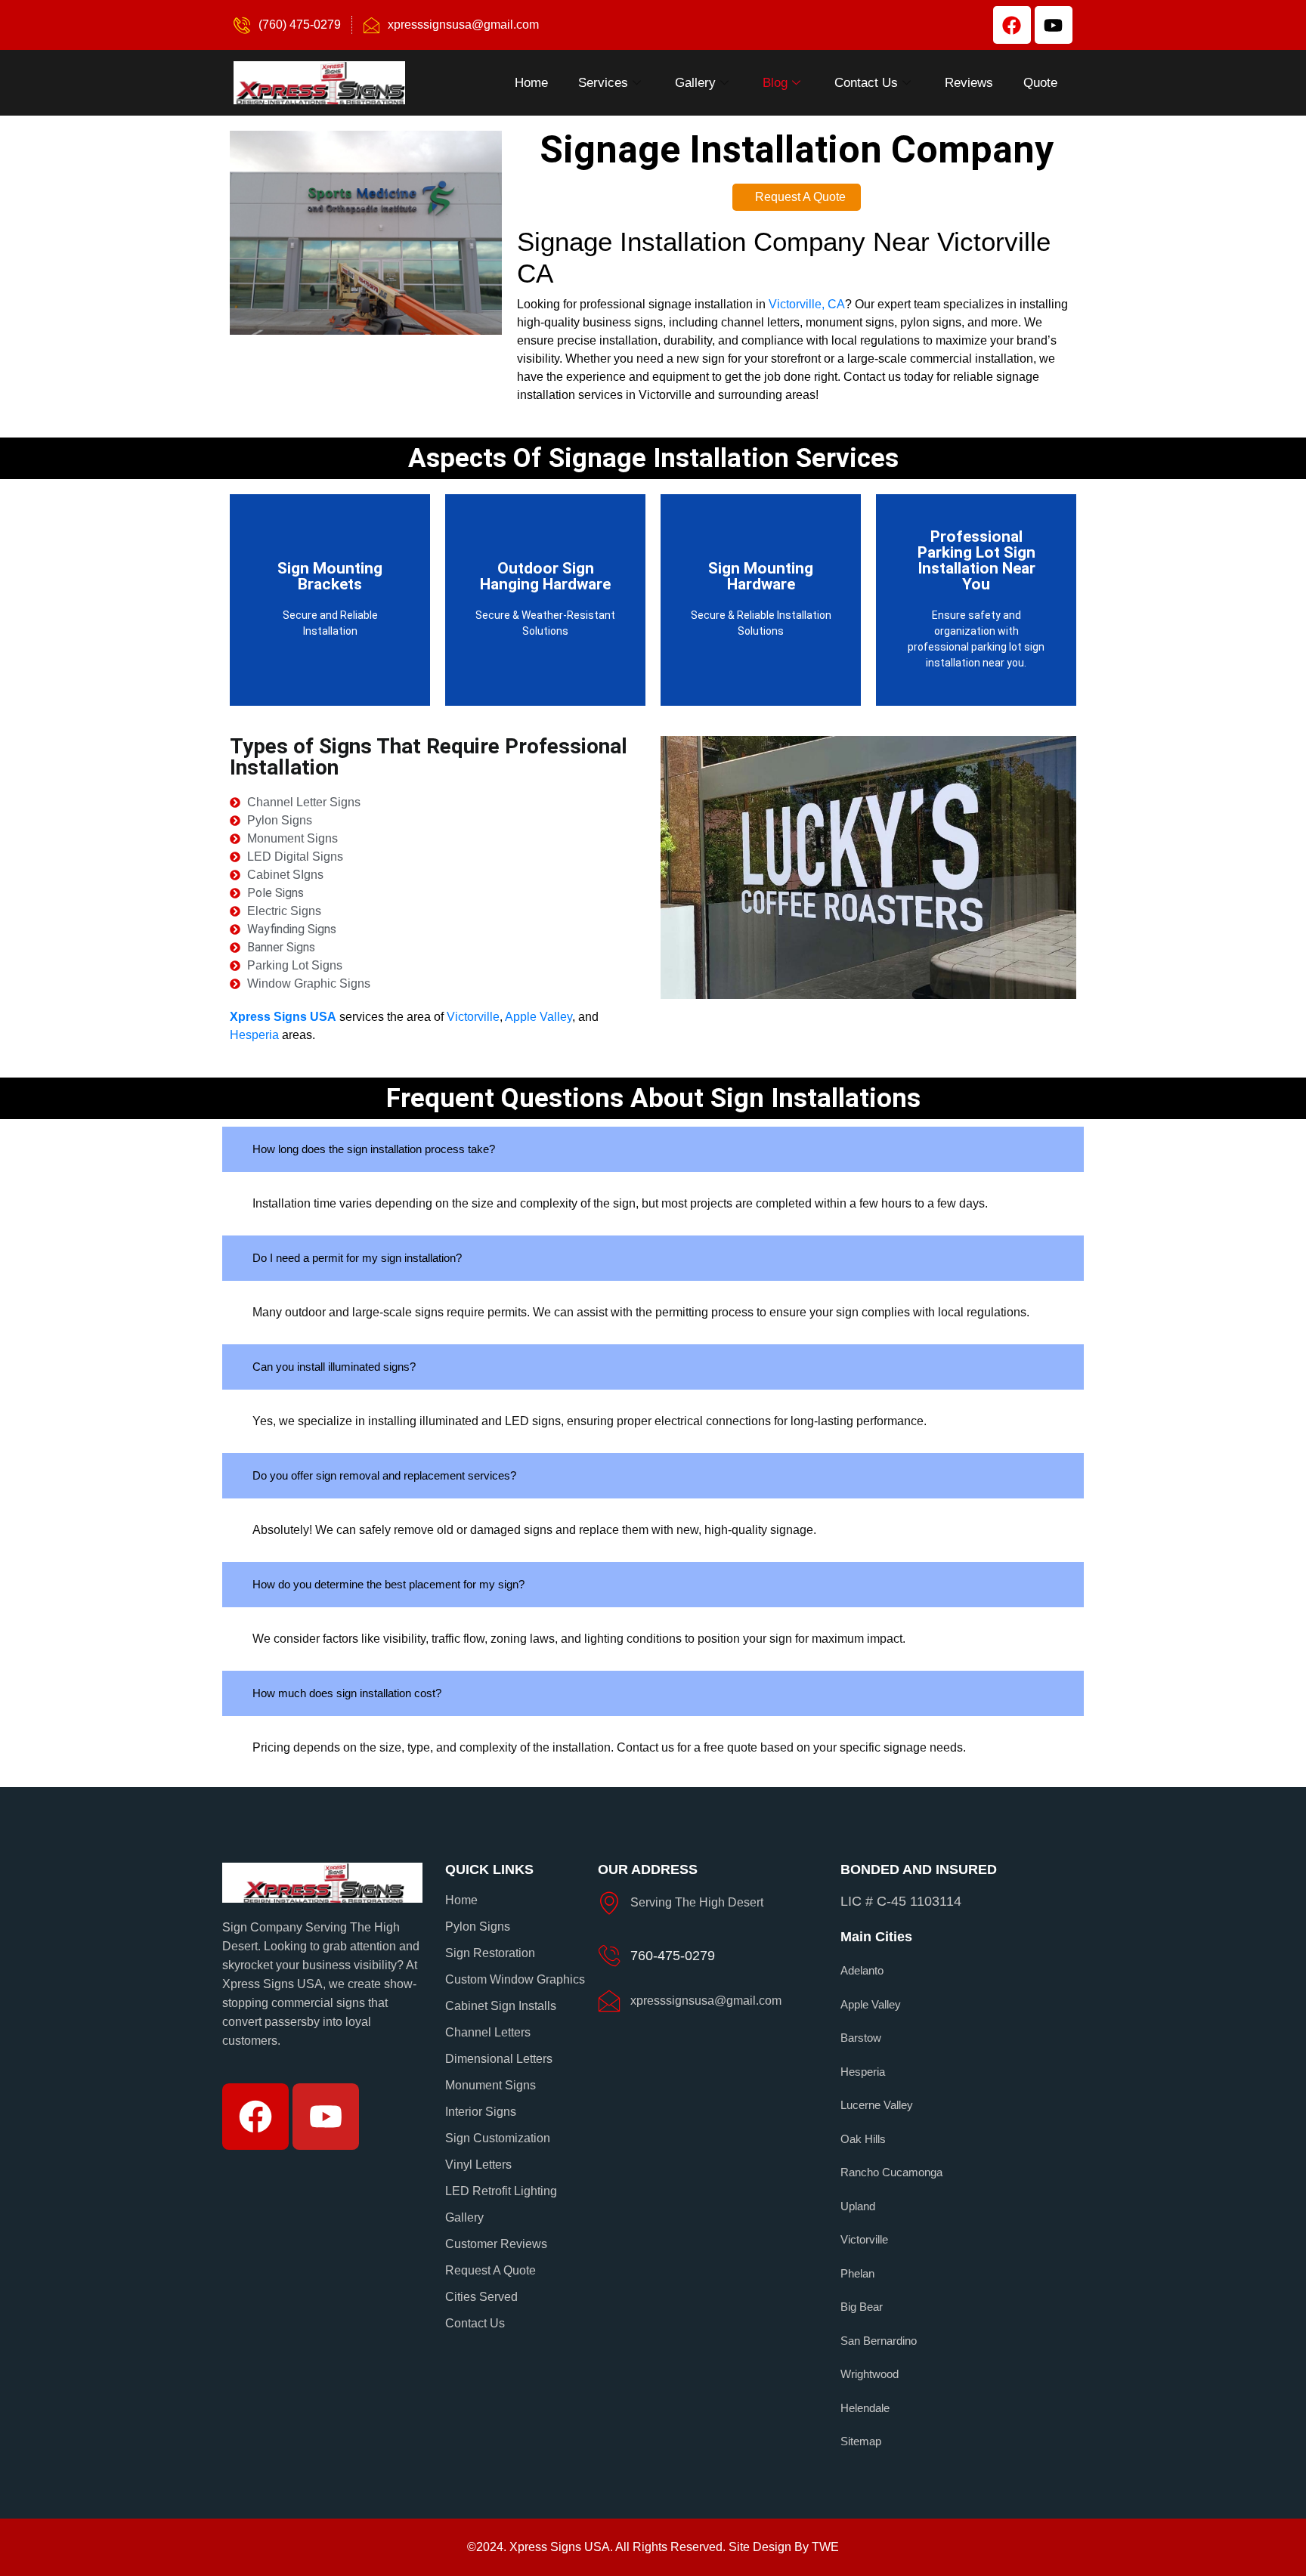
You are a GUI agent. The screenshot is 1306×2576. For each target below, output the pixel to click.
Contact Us (866, 83)
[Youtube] (1054, 25)
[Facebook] (1012, 25)
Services (603, 83)
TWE (825, 2547)
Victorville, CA (807, 304)
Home (531, 83)
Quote (1040, 83)
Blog (775, 83)
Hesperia (254, 1035)
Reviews (969, 83)
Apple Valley (538, 1017)
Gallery (695, 83)
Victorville (473, 1017)
